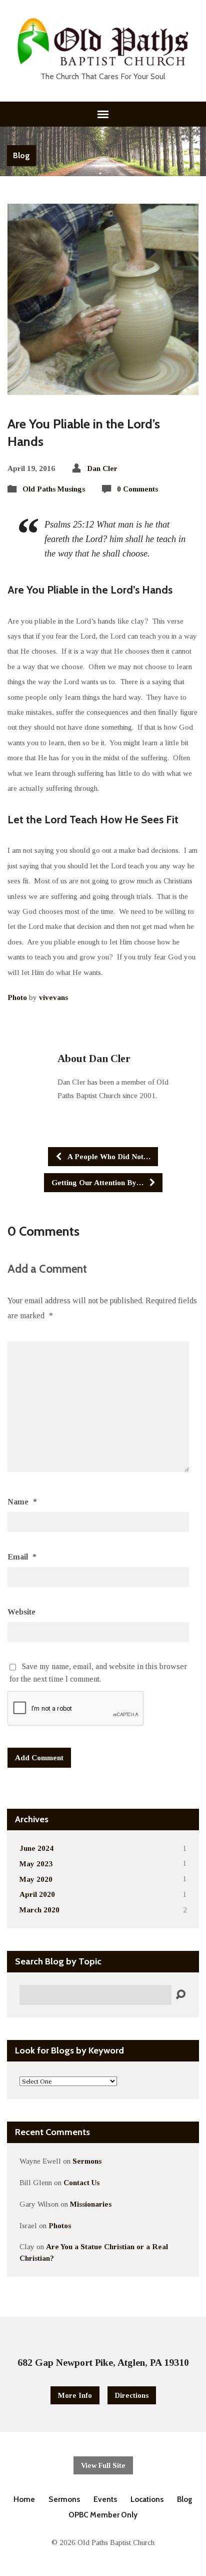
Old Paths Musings (54, 489)
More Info (75, 2395)
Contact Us (81, 2182)
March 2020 (39, 1910)
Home (24, 2499)
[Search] (180, 1995)
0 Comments (137, 489)
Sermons (87, 2161)
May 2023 (36, 1864)
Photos (60, 2225)
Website (21, 1612)
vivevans (53, 997)
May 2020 (36, 1879)
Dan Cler (102, 468)
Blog (21, 155)
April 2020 (37, 1894)
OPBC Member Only (103, 2515)
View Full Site (103, 2465)
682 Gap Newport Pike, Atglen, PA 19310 (103, 2362)
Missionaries (91, 2204)
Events (105, 2499)
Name (22, 1502)
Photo (17, 997)
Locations (147, 2499)
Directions (132, 2395)
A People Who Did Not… (108, 1156)
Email (22, 1557)
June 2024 (36, 1848)
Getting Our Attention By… (98, 1182)
